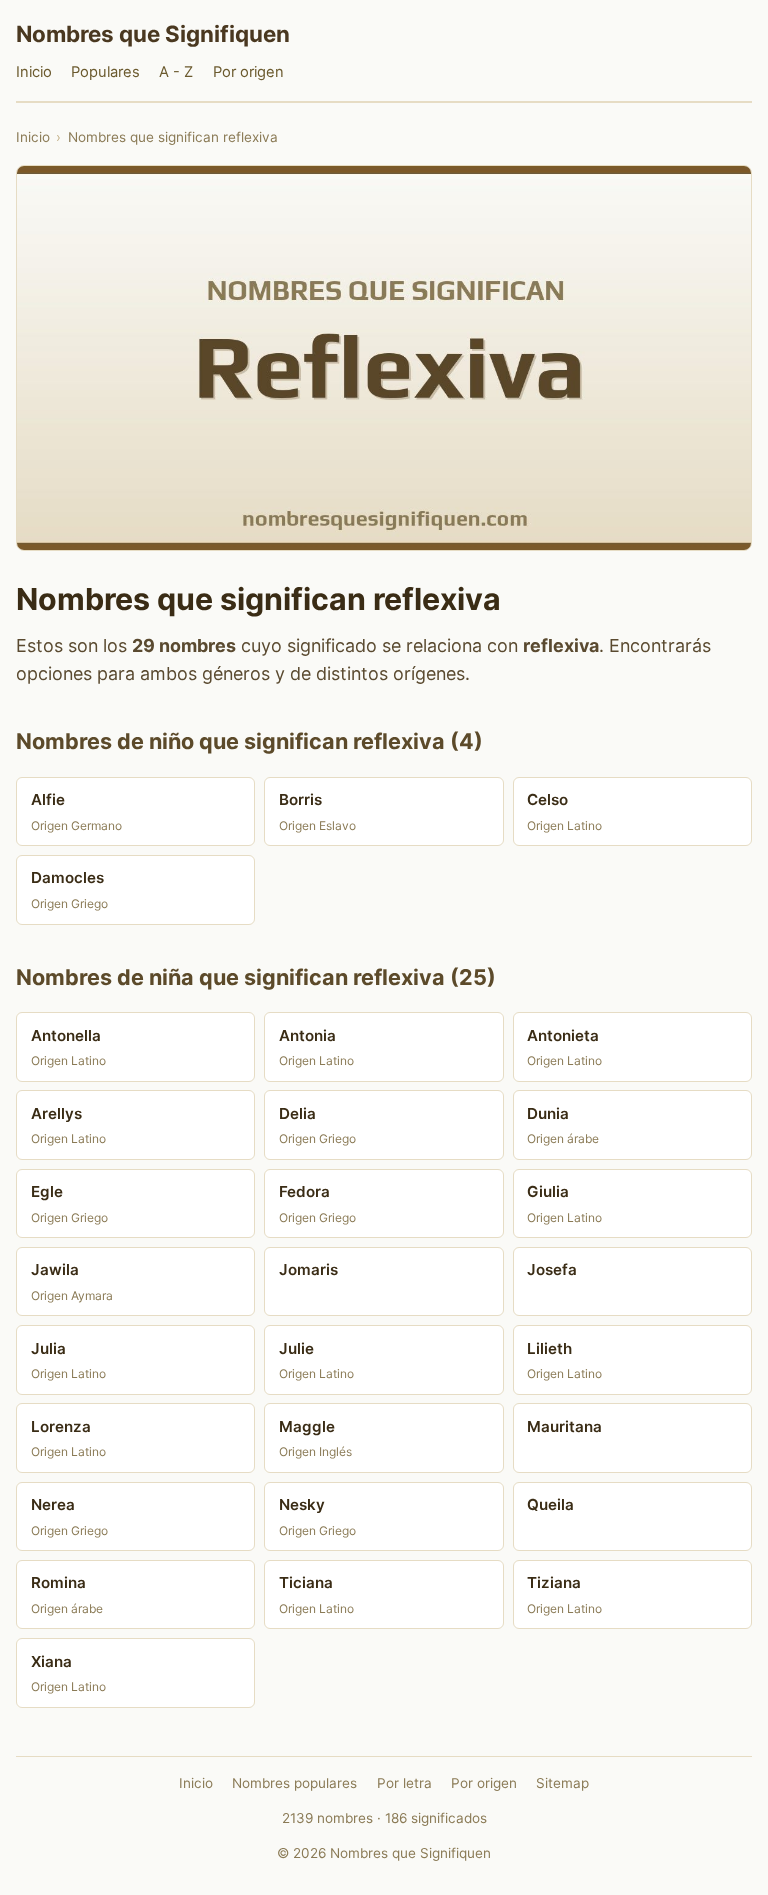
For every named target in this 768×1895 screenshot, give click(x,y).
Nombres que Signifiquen (153, 33)
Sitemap (562, 1783)
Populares (105, 72)
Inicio (34, 72)
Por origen (248, 72)
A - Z (176, 72)
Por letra (404, 1783)
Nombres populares (294, 1783)
